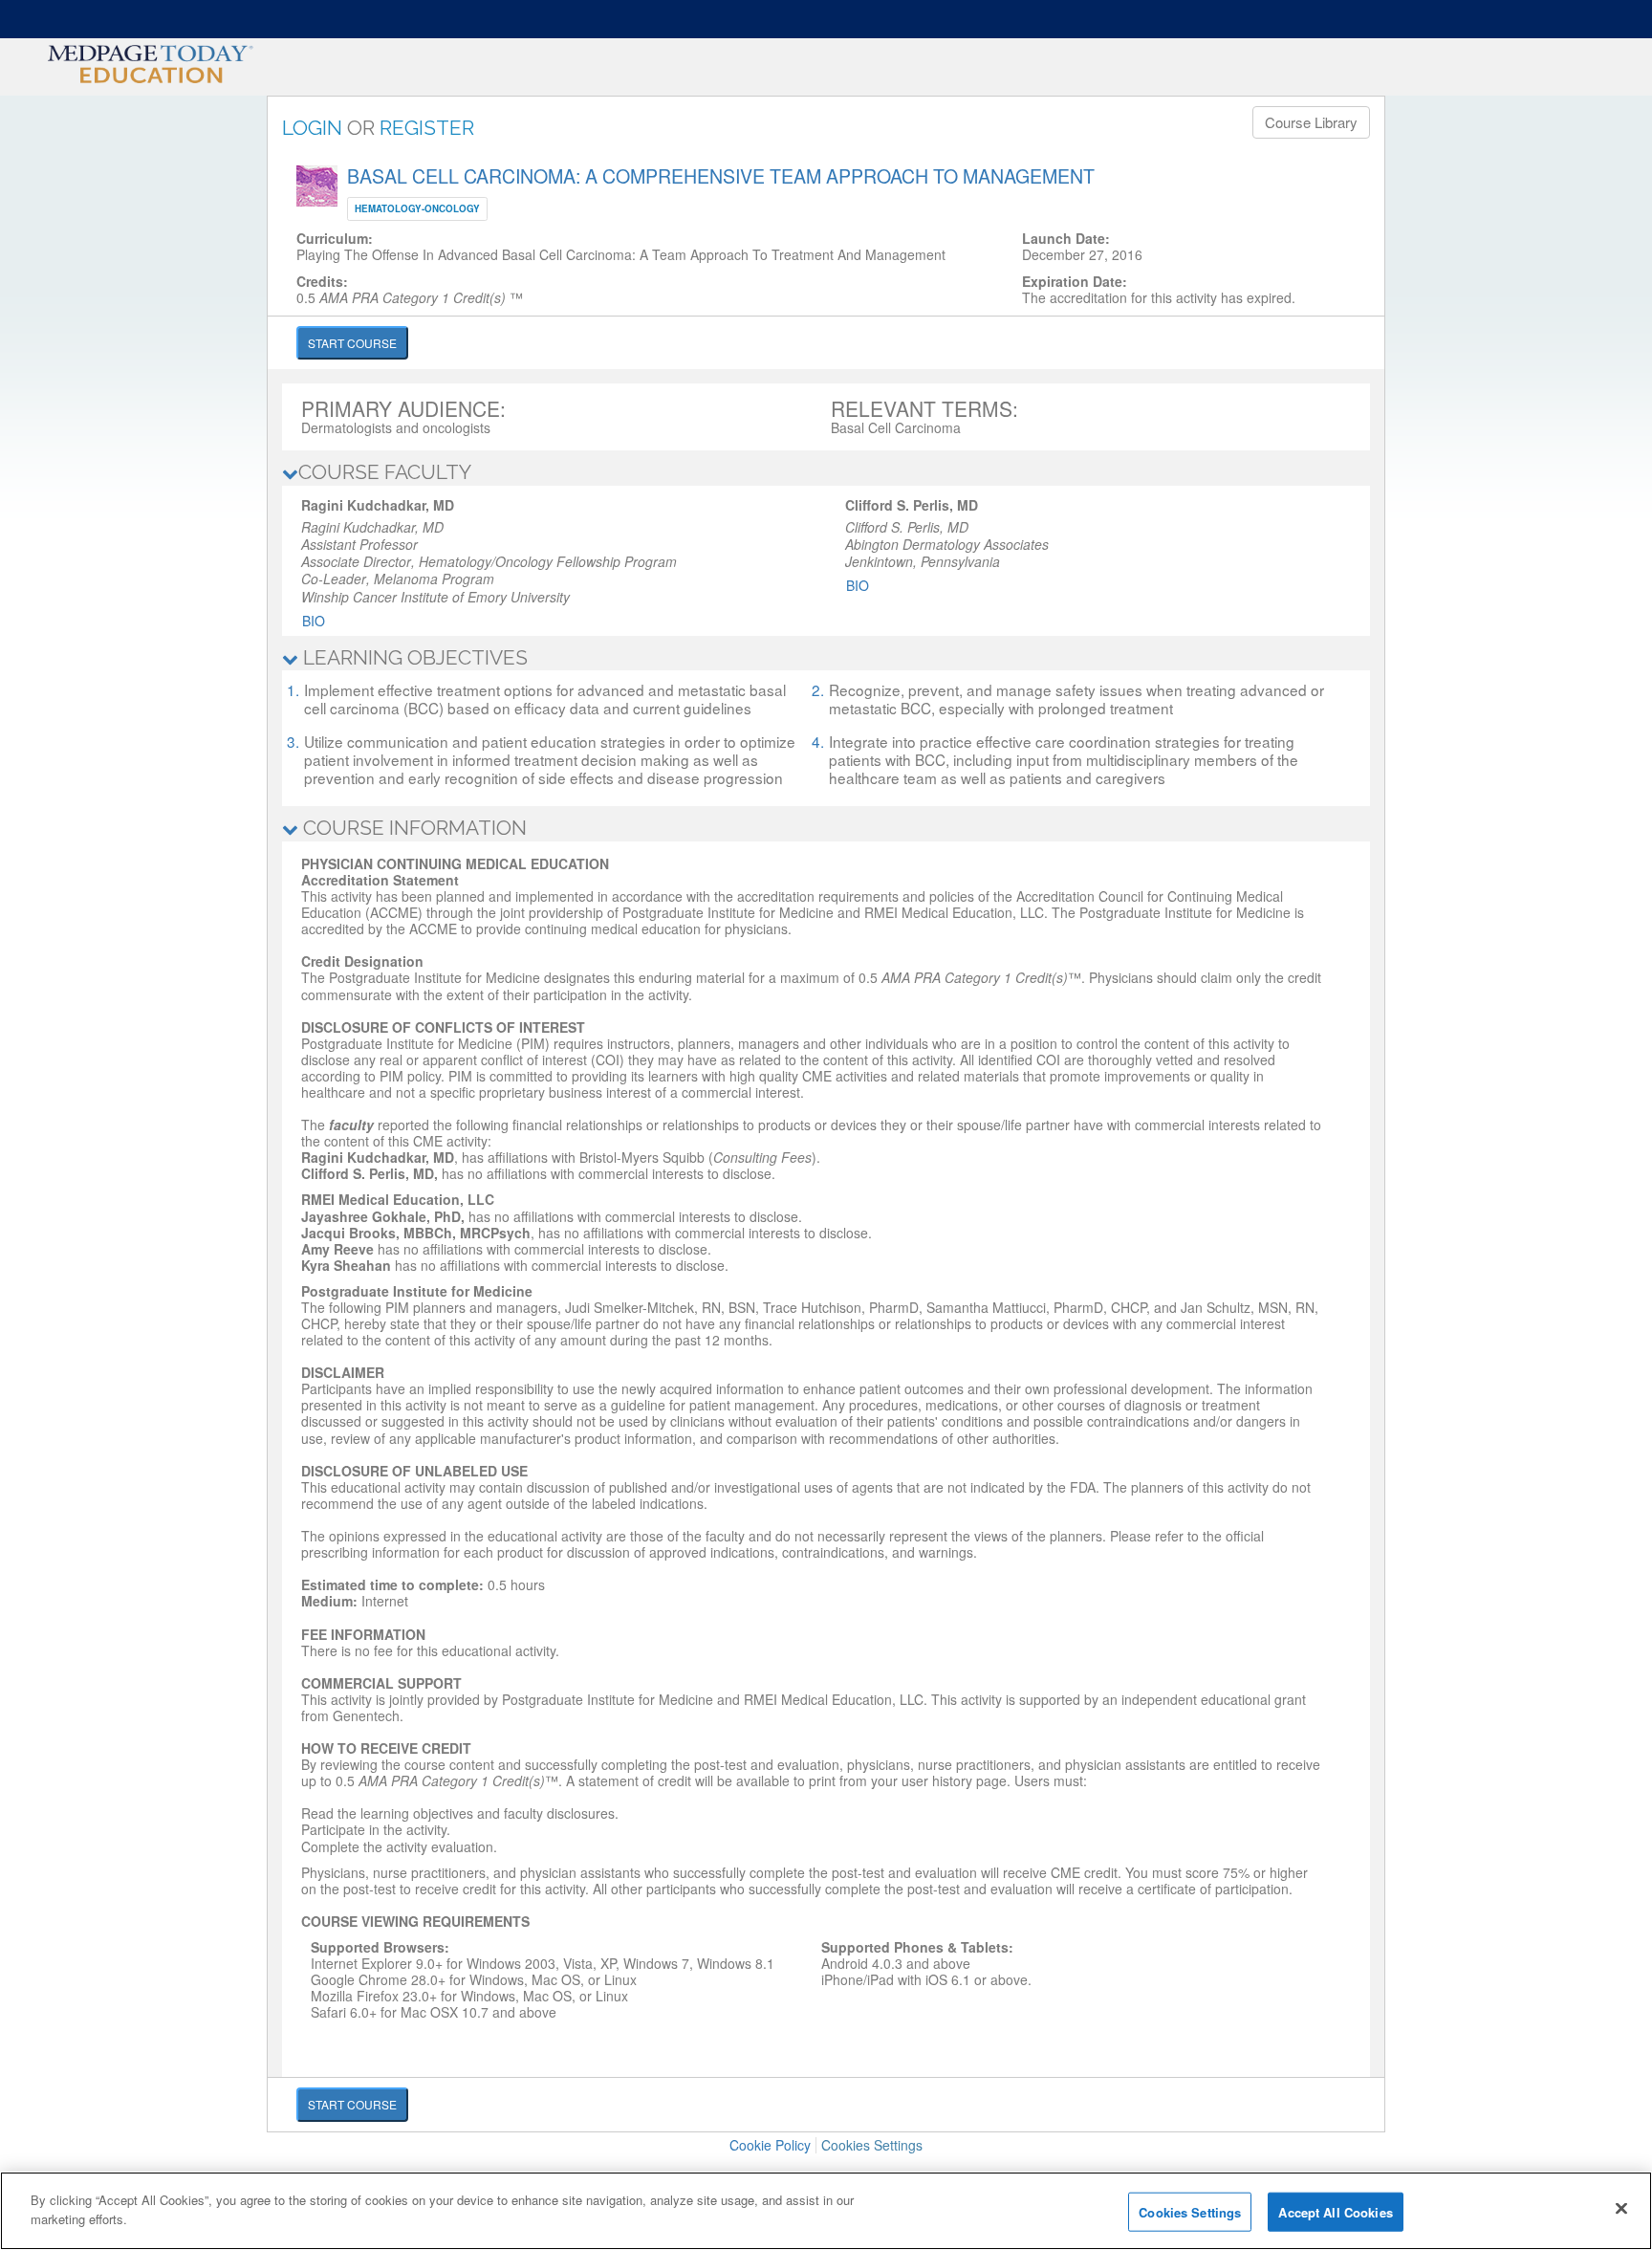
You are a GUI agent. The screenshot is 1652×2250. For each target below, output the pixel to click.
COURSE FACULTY (385, 472)
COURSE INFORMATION (413, 828)
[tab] (826, 473)
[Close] (1621, 2208)
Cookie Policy (770, 2145)
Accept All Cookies (1335, 2212)
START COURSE (352, 343)
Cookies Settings (872, 2145)
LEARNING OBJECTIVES (413, 657)
